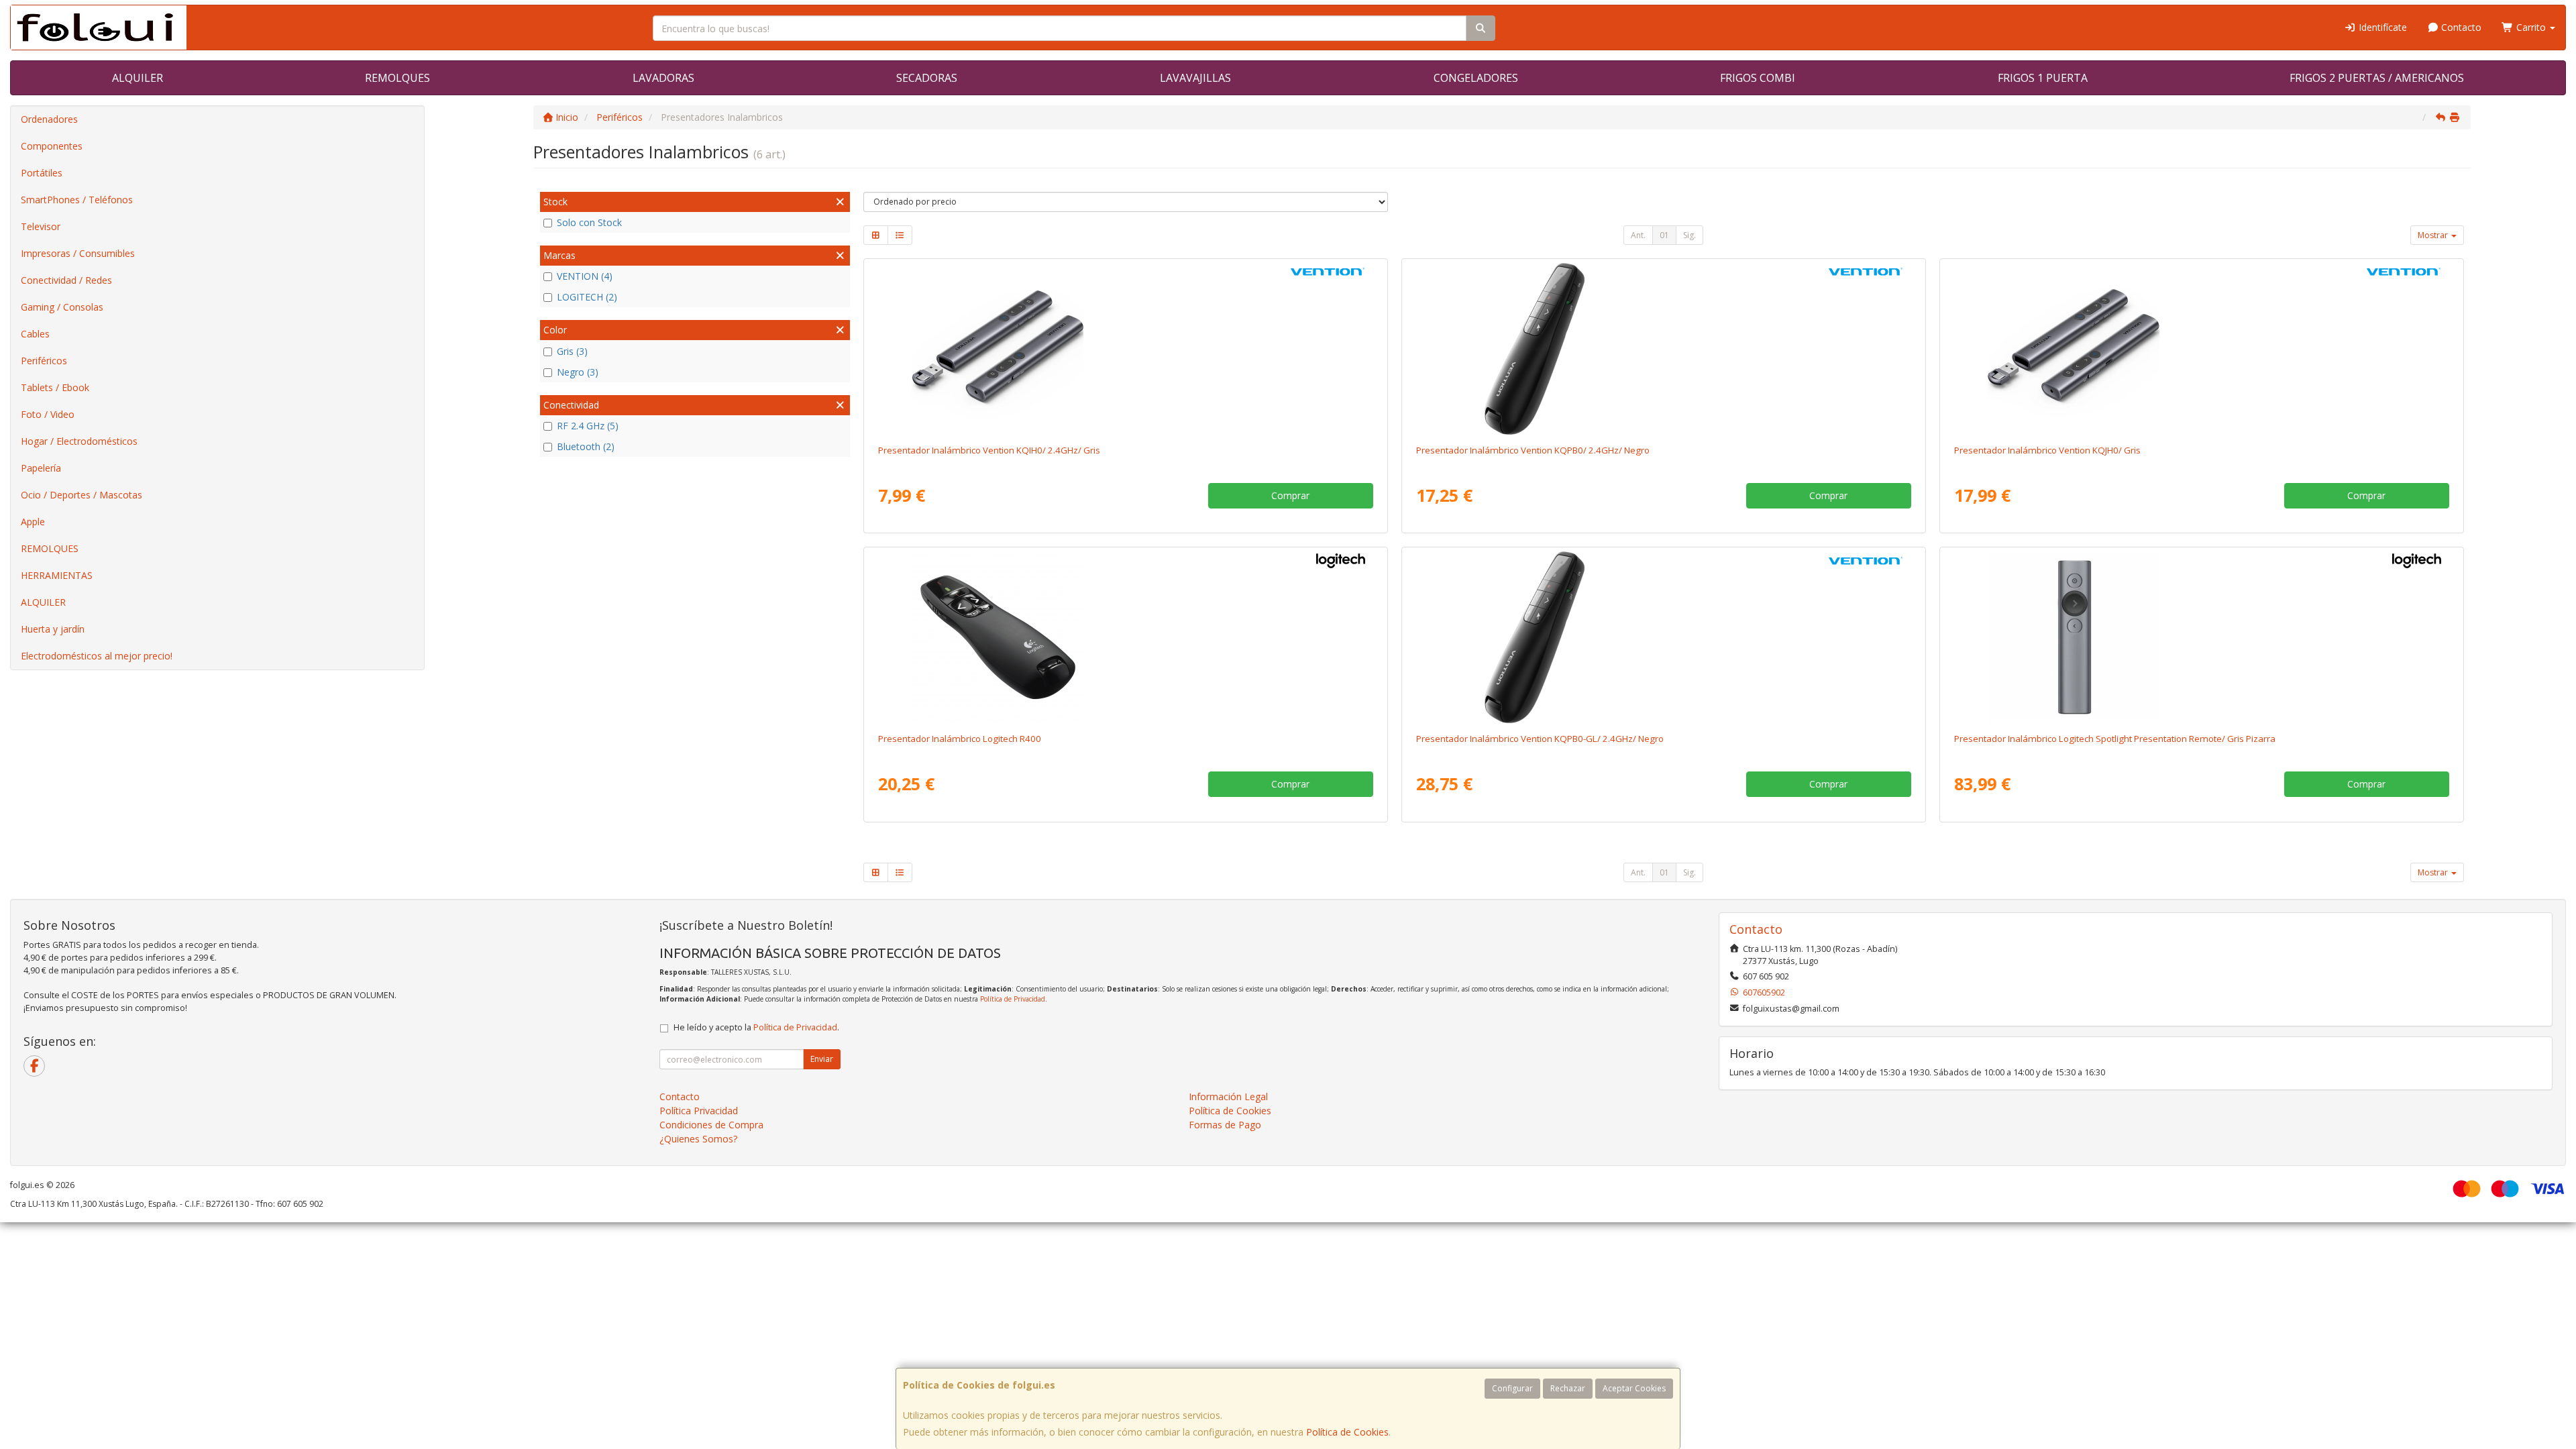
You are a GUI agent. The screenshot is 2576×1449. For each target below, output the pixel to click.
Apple (33, 522)
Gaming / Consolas (62, 307)
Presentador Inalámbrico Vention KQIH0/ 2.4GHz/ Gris (989, 450)
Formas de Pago (1225, 1125)
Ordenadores (49, 119)
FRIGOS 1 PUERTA (2043, 78)
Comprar (1290, 495)
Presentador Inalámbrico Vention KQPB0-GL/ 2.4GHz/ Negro (1540, 739)
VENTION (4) (585, 276)
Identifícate (2381, 27)
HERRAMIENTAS (57, 575)
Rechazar (1568, 1388)
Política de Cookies (1347, 1432)
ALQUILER (138, 78)
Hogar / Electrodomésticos (79, 441)
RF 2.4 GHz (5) (588, 426)
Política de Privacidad (1013, 999)
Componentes (52, 146)
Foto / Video (48, 414)
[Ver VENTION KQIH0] (1125, 349)
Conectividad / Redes (66, 280)
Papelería (41, 468)
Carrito (2531, 27)
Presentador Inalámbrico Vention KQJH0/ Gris (2047, 450)
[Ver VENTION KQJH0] (2201, 349)
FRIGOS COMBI (1758, 78)
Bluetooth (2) (586, 446)
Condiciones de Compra (711, 1125)
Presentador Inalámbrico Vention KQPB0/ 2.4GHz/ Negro (1533, 450)
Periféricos (44, 361)
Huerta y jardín (53, 629)
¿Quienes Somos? (698, 1139)
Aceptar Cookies (1634, 1388)
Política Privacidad (699, 1111)
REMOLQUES (397, 78)
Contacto (2460, 27)
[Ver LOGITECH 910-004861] (2201, 637)
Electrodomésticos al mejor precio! (97, 656)
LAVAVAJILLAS (1195, 78)
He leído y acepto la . (756, 1027)
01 (1664, 235)
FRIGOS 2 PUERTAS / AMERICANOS (2377, 78)
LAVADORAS (663, 78)
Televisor (41, 226)
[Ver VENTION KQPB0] (1663, 349)
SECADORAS (927, 78)
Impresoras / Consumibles (78, 253)
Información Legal (1228, 1096)
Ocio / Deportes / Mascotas (82, 495)
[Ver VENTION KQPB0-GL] (1663, 637)
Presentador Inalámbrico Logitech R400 (960, 739)
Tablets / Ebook (55, 387)
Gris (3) (572, 351)
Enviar (822, 1059)
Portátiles (42, 173)
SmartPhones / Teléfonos (77, 200)
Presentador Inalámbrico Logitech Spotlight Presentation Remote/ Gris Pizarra (2115, 739)
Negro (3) (578, 372)
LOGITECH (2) (587, 297)
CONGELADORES (1476, 78)
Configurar (1512, 1388)
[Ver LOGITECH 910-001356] (1125, 637)
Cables (35, 334)
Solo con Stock (589, 222)
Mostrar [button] (2434, 235)
